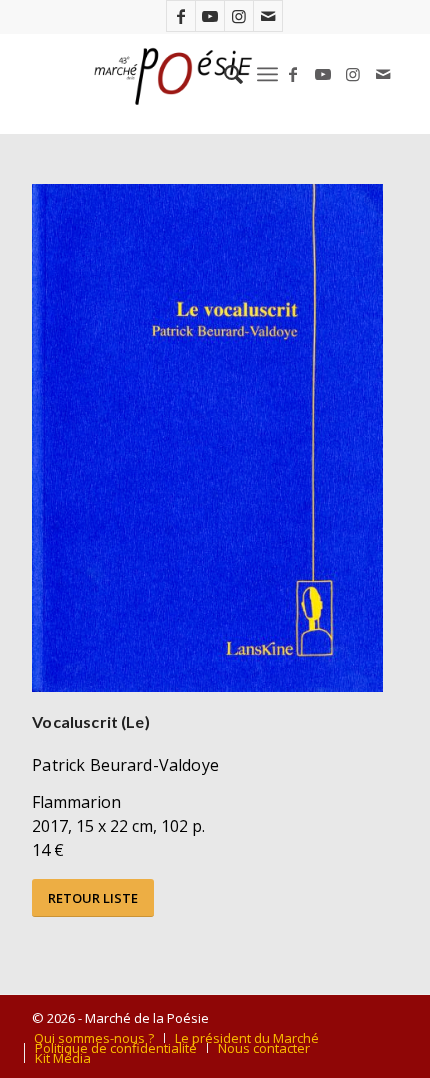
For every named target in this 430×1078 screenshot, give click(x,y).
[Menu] (267, 74)
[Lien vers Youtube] (210, 16)
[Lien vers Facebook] (181, 16)
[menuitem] (223, 74)
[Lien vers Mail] (268, 16)
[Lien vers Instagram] (239, 16)
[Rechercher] (223, 74)
